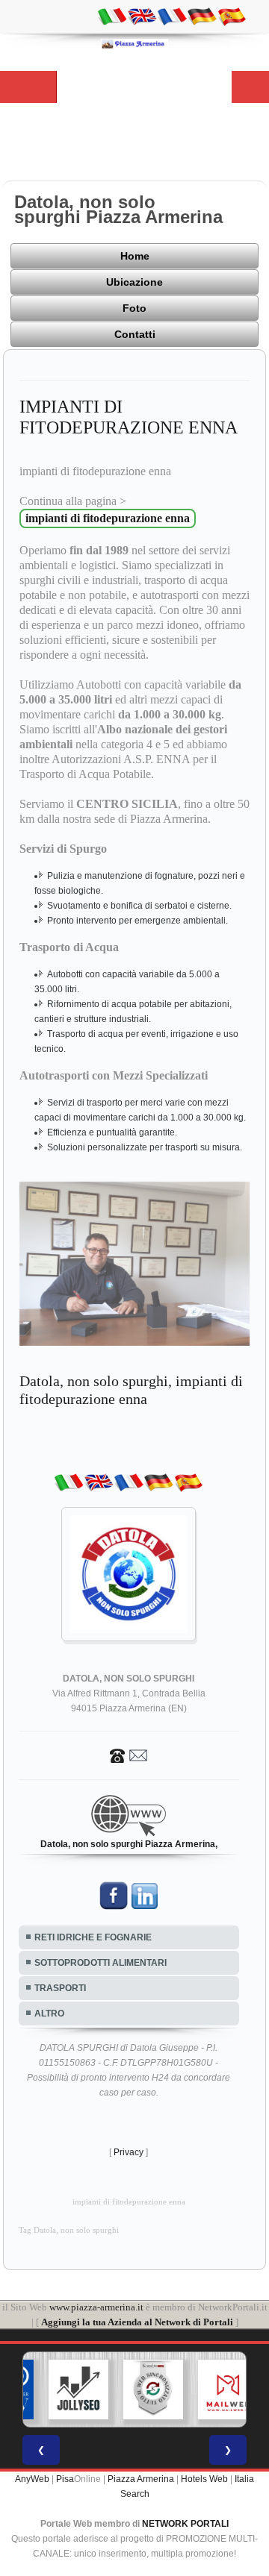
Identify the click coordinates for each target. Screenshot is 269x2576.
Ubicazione (134, 282)
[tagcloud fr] (172, 16)
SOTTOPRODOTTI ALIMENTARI (101, 1963)
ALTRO (49, 2014)
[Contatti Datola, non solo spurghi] (129, 1755)
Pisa (65, 2479)
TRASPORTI (60, 1988)
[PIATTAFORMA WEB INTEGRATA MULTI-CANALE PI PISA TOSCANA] (137, 2389)
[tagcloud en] (142, 16)
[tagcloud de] (202, 16)
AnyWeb (32, 2479)
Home (135, 256)
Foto (134, 308)
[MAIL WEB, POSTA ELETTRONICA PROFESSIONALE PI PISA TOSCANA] (211, 2389)
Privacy (129, 2152)
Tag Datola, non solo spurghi (69, 2230)
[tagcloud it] (112, 16)
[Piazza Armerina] (134, 43)
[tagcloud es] (232, 16)
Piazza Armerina (141, 2479)
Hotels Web (204, 2479)
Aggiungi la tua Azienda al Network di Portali (137, 2322)
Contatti (135, 334)
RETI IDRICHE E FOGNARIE (93, 1937)
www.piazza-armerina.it (96, 2307)
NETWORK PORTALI (185, 2524)
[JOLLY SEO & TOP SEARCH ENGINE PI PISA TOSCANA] (62, 2389)
